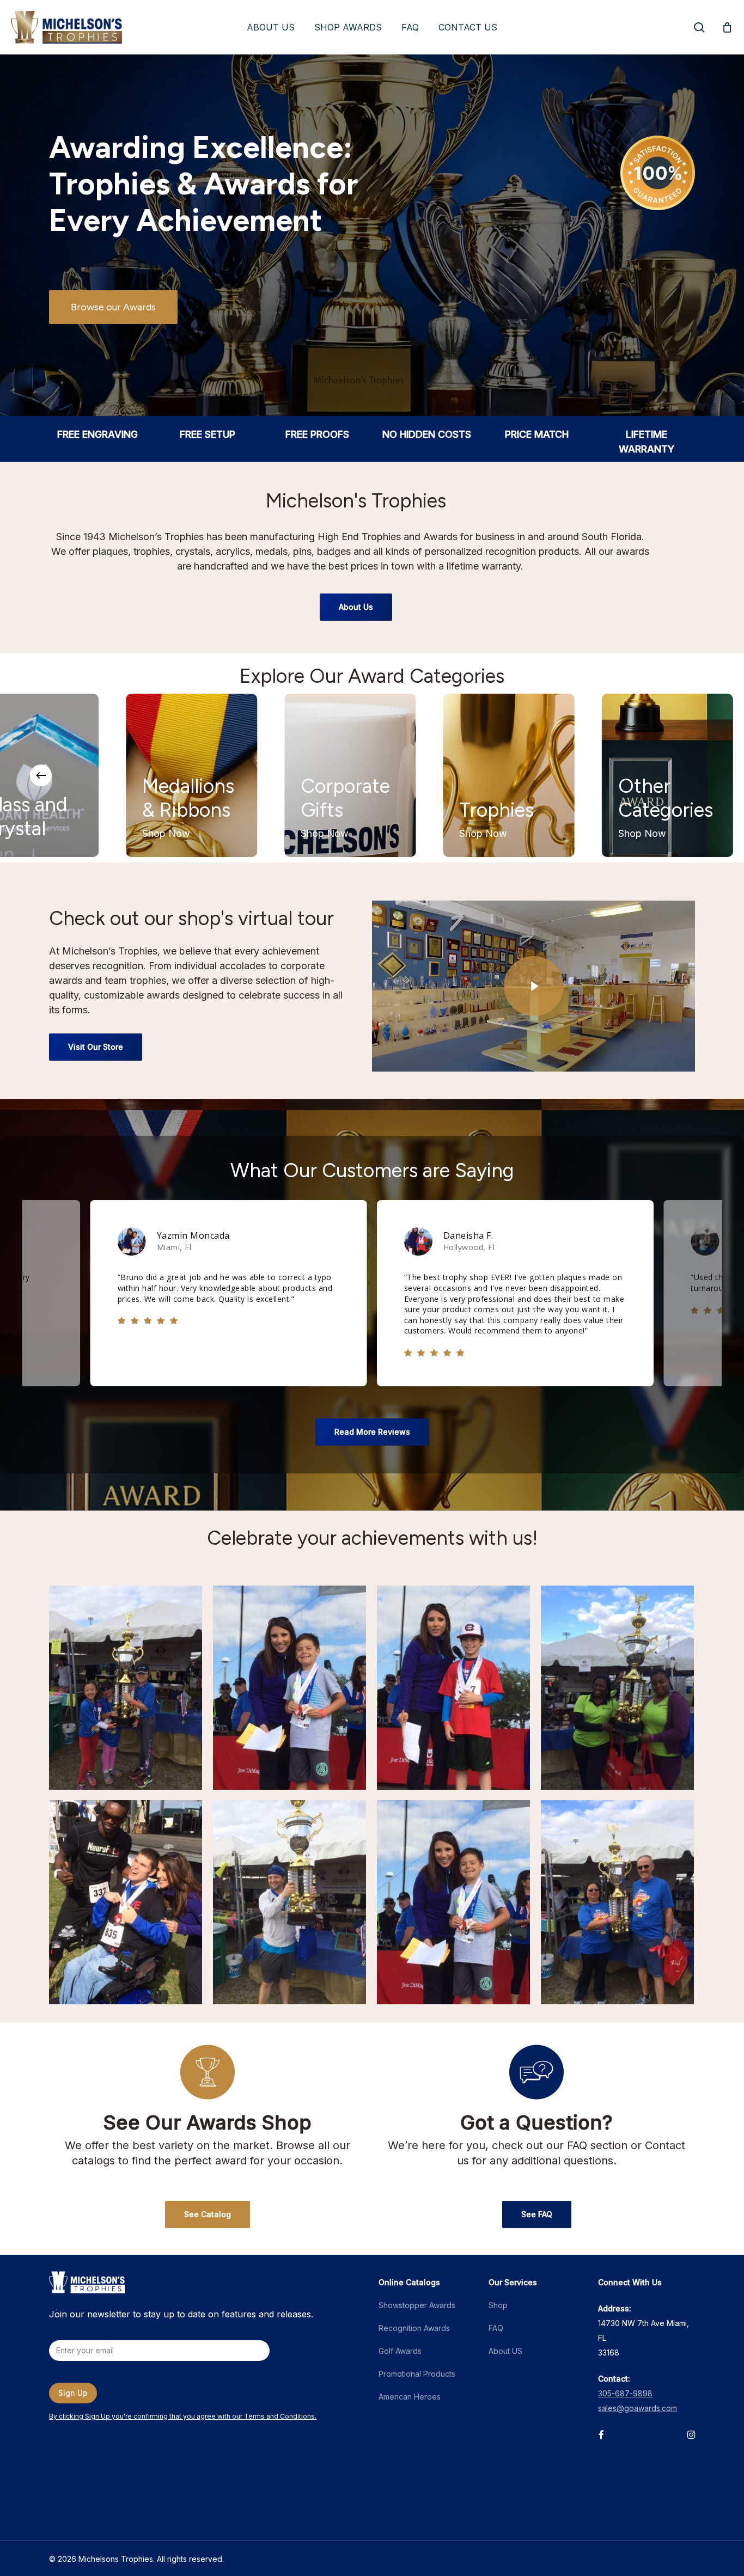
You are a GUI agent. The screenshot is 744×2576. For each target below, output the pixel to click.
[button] (113, 307)
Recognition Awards (414, 2328)
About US (505, 2351)
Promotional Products (417, 2374)
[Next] (703, 775)
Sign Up (73, 2393)
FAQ (496, 2328)
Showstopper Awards (417, 2305)
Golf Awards (400, 2351)
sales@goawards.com (638, 2408)
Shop (498, 2305)
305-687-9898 (625, 2393)
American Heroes (410, 2397)
